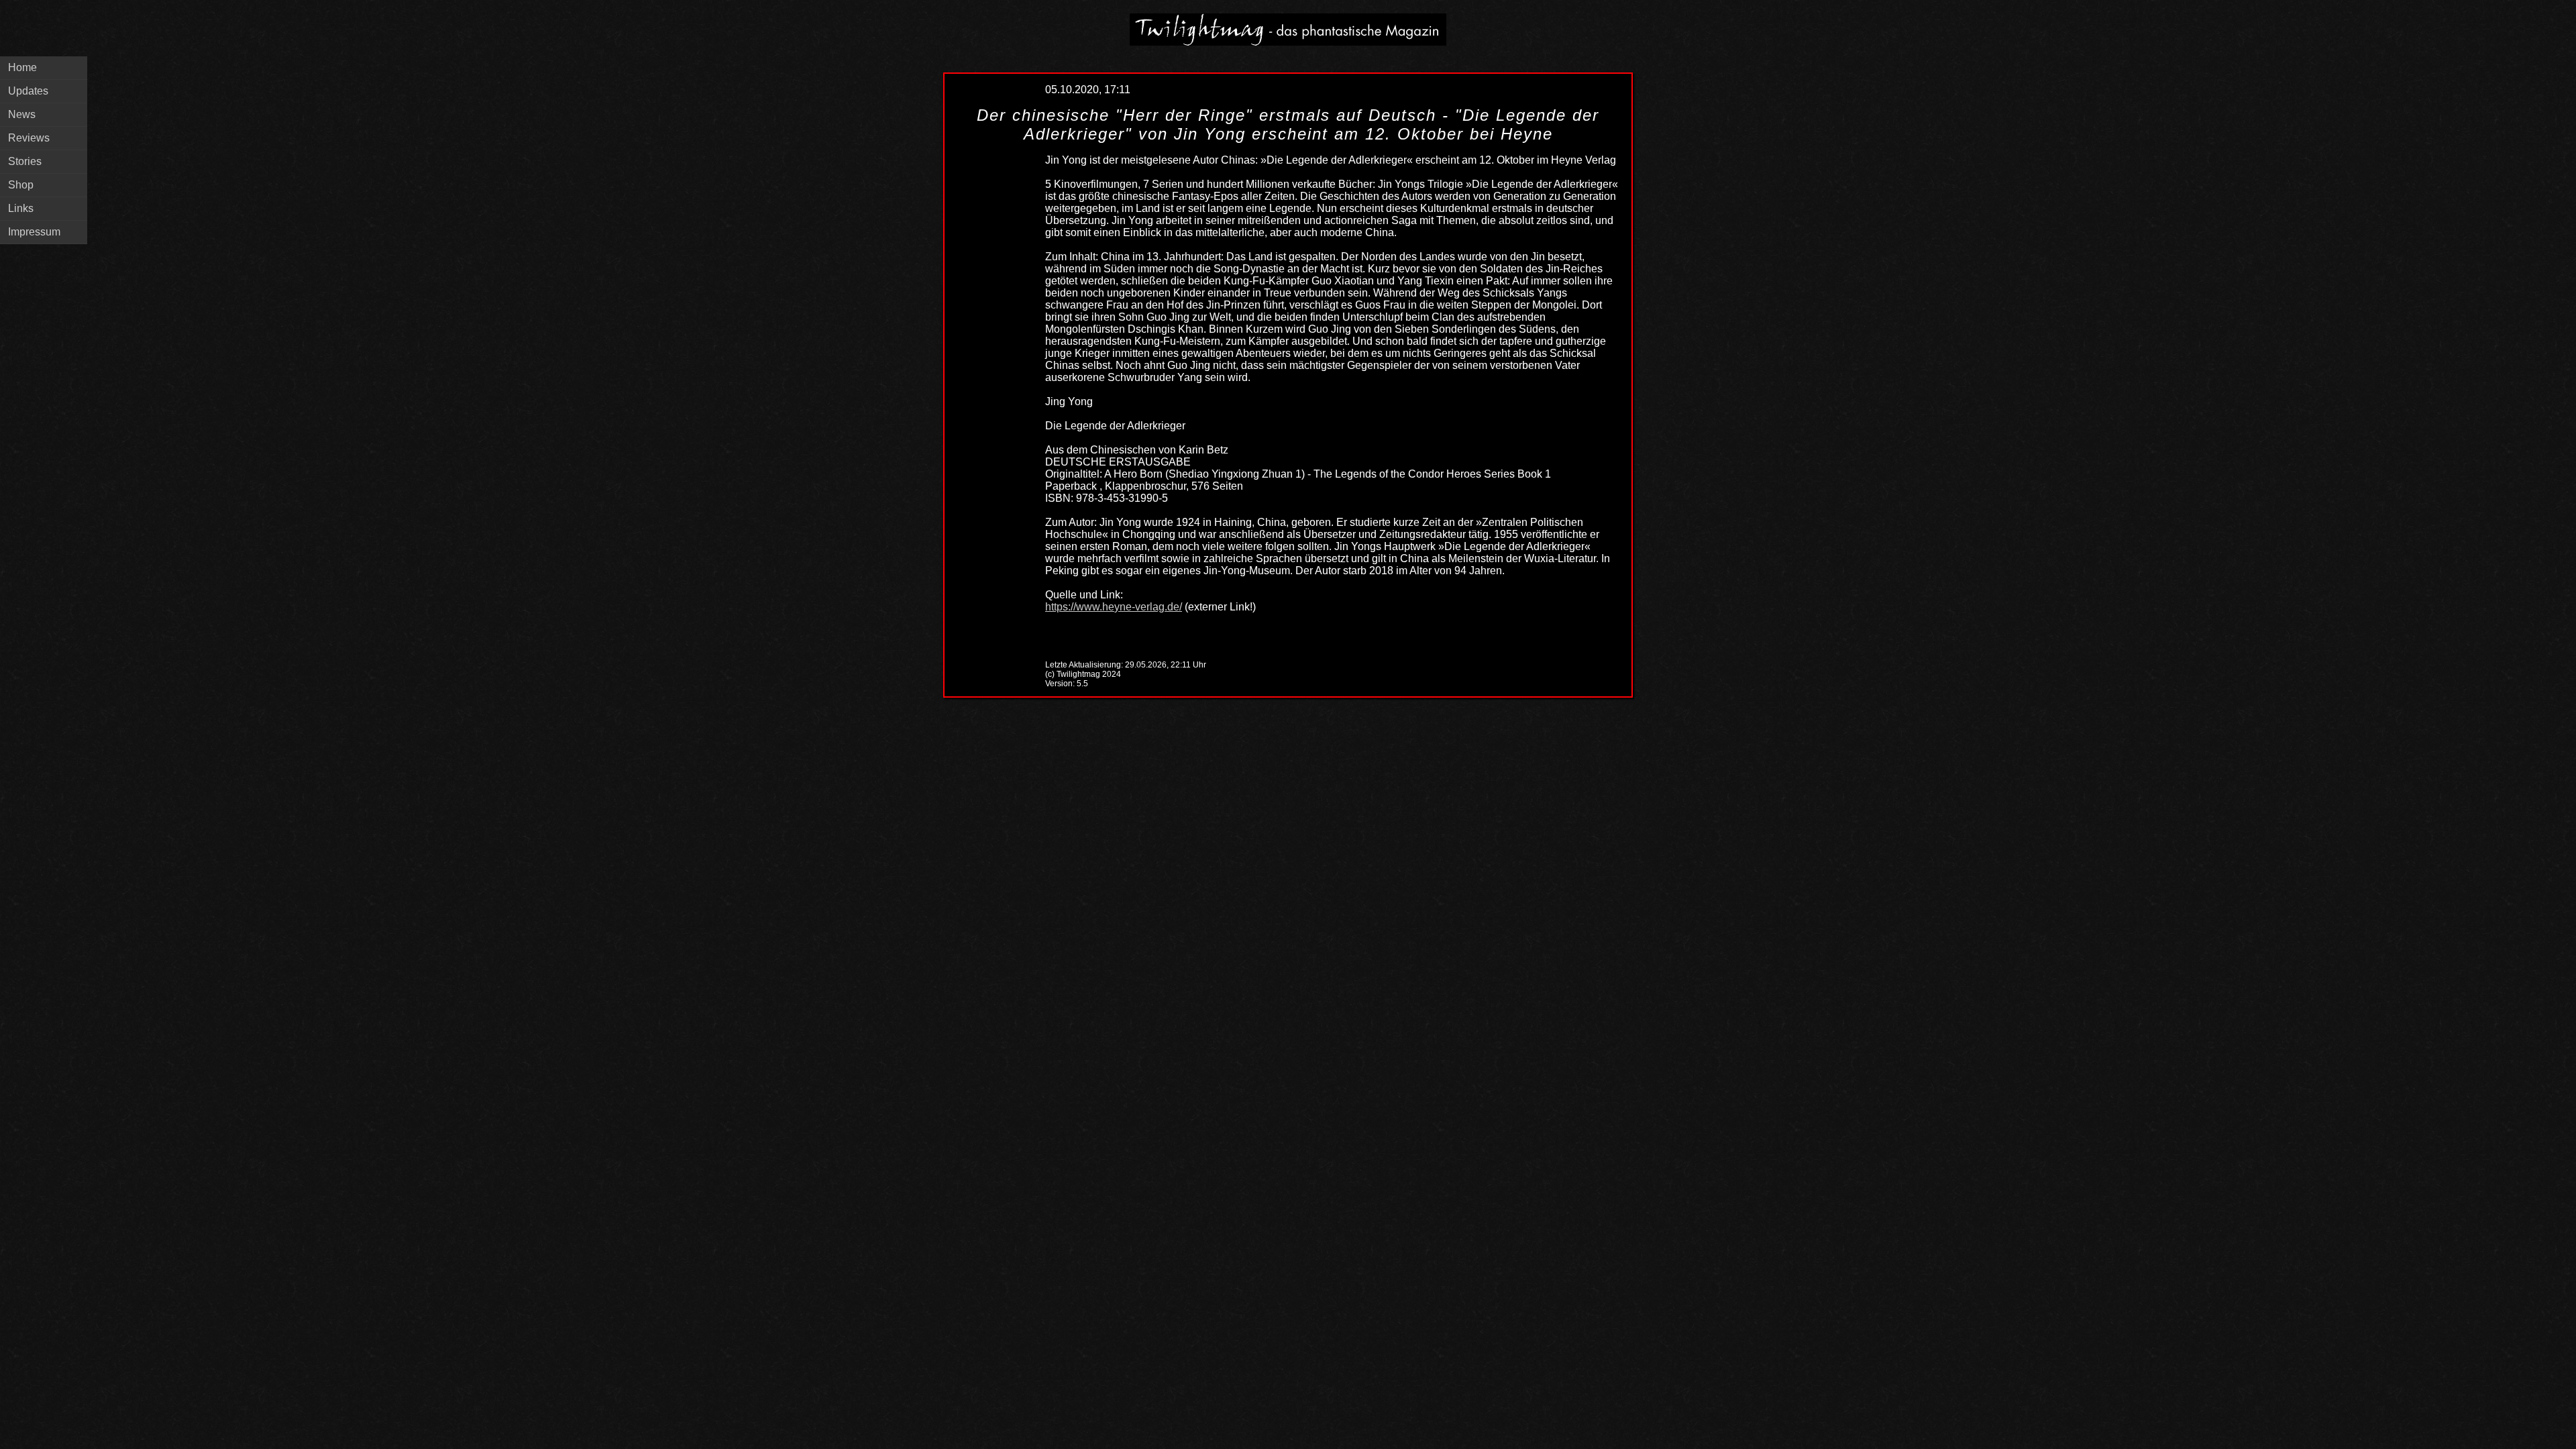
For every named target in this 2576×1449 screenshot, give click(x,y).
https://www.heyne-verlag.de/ (1114, 607)
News (22, 114)
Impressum (34, 232)
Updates (28, 91)
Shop (21, 185)
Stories (25, 161)
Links (21, 208)
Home (22, 67)
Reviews (29, 138)
